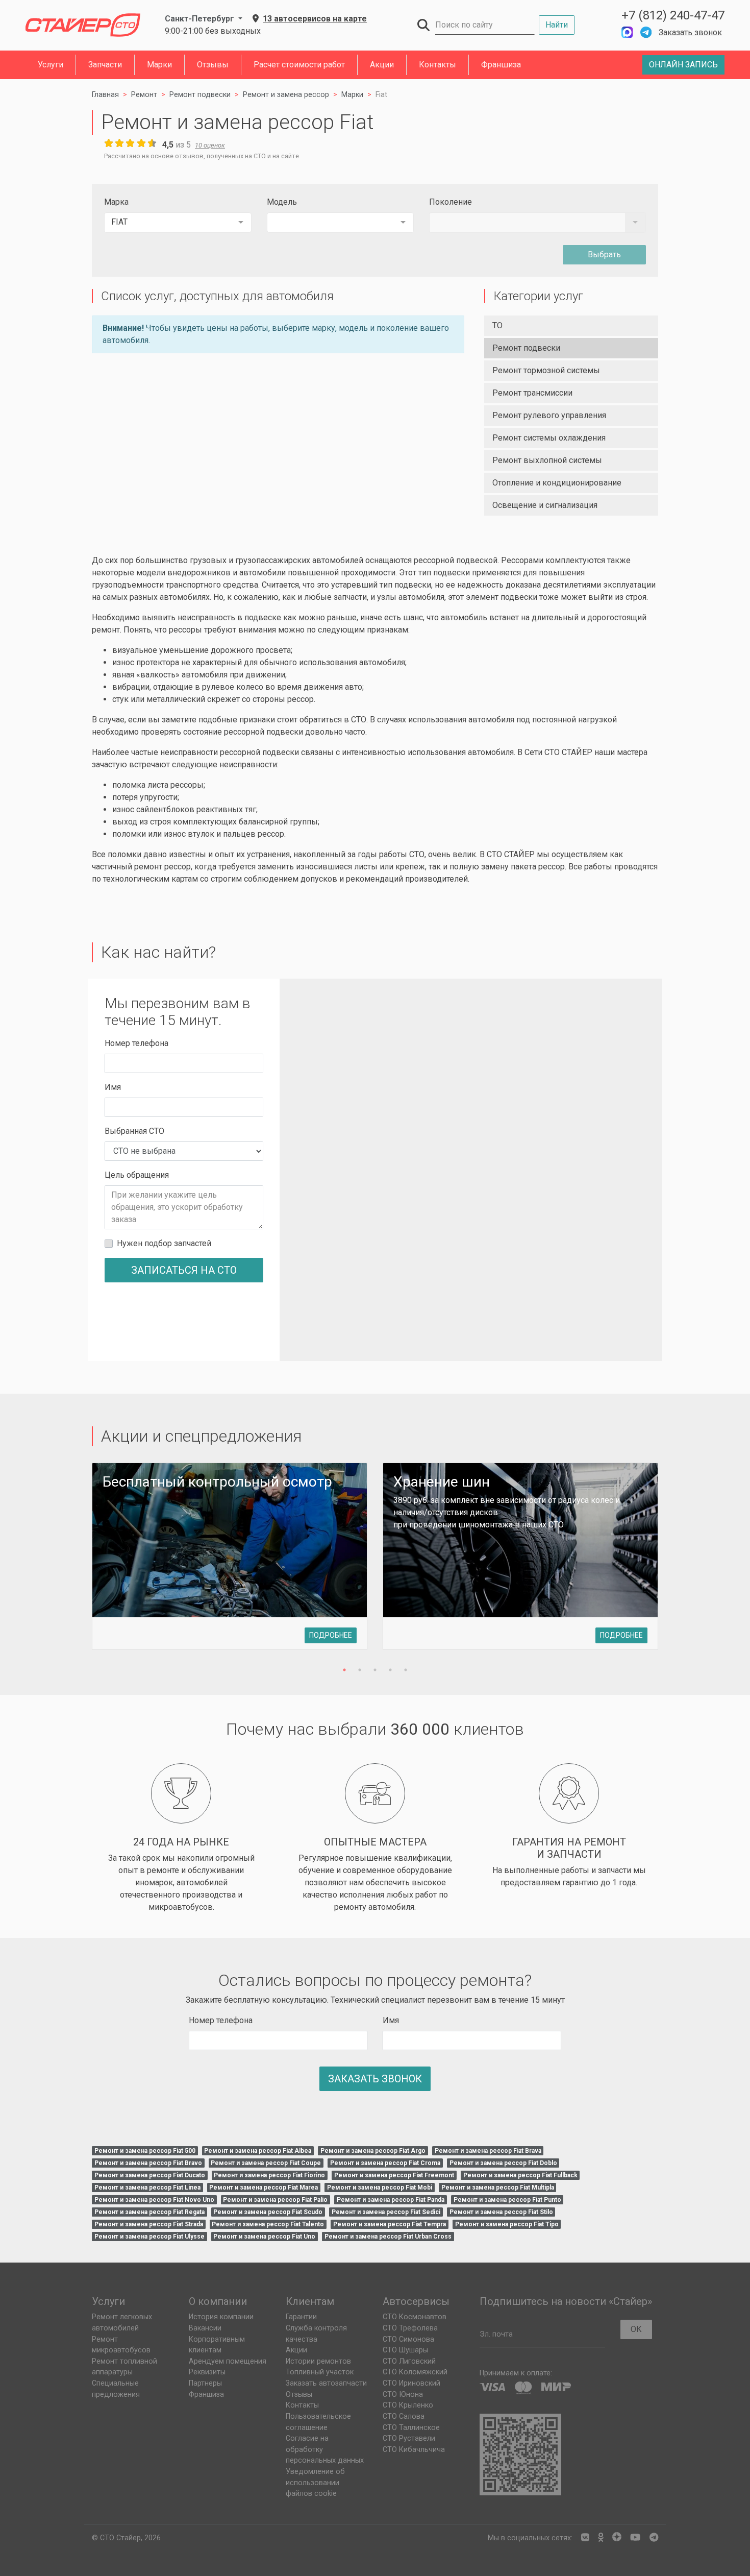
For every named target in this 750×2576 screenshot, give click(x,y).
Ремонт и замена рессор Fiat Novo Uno (154, 2200)
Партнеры (205, 2383)
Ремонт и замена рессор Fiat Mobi (380, 2188)
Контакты (437, 65)
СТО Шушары (405, 2350)
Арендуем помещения (228, 2361)
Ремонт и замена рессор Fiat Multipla (498, 2188)
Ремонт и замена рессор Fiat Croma (385, 2163)
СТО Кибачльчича (414, 2450)
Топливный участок (320, 2372)
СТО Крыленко (408, 2405)
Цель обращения (137, 1175)
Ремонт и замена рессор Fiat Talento (268, 2224)
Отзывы (213, 65)
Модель (282, 202)
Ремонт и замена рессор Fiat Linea (147, 2188)
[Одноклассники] (601, 2538)
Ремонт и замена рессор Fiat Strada (149, 2224)
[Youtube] (635, 2538)
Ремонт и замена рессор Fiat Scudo (268, 2212)
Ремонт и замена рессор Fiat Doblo (503, 2163)
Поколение (451, 202)
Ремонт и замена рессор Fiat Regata (149, 2212)
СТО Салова (404, 2416)
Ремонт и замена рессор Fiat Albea (258, 2151)
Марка (116, 202)
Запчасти (105, 65)
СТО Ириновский (411, 2383)
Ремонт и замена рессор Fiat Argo (373, 2151)
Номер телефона (136, 1043)
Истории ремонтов (318, 2361)
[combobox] (178, 223)
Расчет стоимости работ (299, 65)
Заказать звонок (690, 32)
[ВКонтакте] (585, 2538)
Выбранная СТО (134, 1131)
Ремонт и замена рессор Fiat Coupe (266, 2163)
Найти (557, 25)
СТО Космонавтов (415, 2317)
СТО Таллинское (411, 2428)
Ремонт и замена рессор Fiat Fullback (520, 2175)
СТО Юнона (403, 2395)
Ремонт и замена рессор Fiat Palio (275, 2200)
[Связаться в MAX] (627, 32)
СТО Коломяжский (415, 2372)
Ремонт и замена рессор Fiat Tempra (390, 2224)
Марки (159, 65)
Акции (382, 65)
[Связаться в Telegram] (646, 32)
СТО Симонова (408, 2339)
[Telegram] (654, 2538)
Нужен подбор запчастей (164, 1243)
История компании (221, 2317)
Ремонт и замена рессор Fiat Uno (264, 2237)
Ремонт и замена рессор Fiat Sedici (386, 2212)
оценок (210, 145)
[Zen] (617, 2538)
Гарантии (301, 2317)
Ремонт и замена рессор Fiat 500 (145, 2151)
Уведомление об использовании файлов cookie (315, 2483)
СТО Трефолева (410, 2328)
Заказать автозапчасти (326, 2383)
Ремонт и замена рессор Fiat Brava (488, 2151)
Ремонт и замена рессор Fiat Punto (507, 2200)
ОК (636, 2329)
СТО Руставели (409, 2438)
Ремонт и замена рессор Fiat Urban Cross (388, 2237)
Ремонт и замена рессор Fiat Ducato (150, 2175)
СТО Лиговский (409, 2361)
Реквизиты (207, 2372)
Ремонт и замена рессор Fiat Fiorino (269, 2175)
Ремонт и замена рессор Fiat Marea (264, 2188)
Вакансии (205, 2328)
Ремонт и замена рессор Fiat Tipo (507, 2224)
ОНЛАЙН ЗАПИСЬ (683, 65)
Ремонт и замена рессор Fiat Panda (391, 2200)
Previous (73, 1562)
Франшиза (501, 65)
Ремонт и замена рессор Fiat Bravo (148, 2163)
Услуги (51, 65)
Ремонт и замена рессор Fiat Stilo (501, 2212)
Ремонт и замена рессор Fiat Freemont (394, 2175)
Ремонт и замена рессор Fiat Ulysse (149, 2237)
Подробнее (331, 1635)
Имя (113, 1087)
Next (677, 1562)
